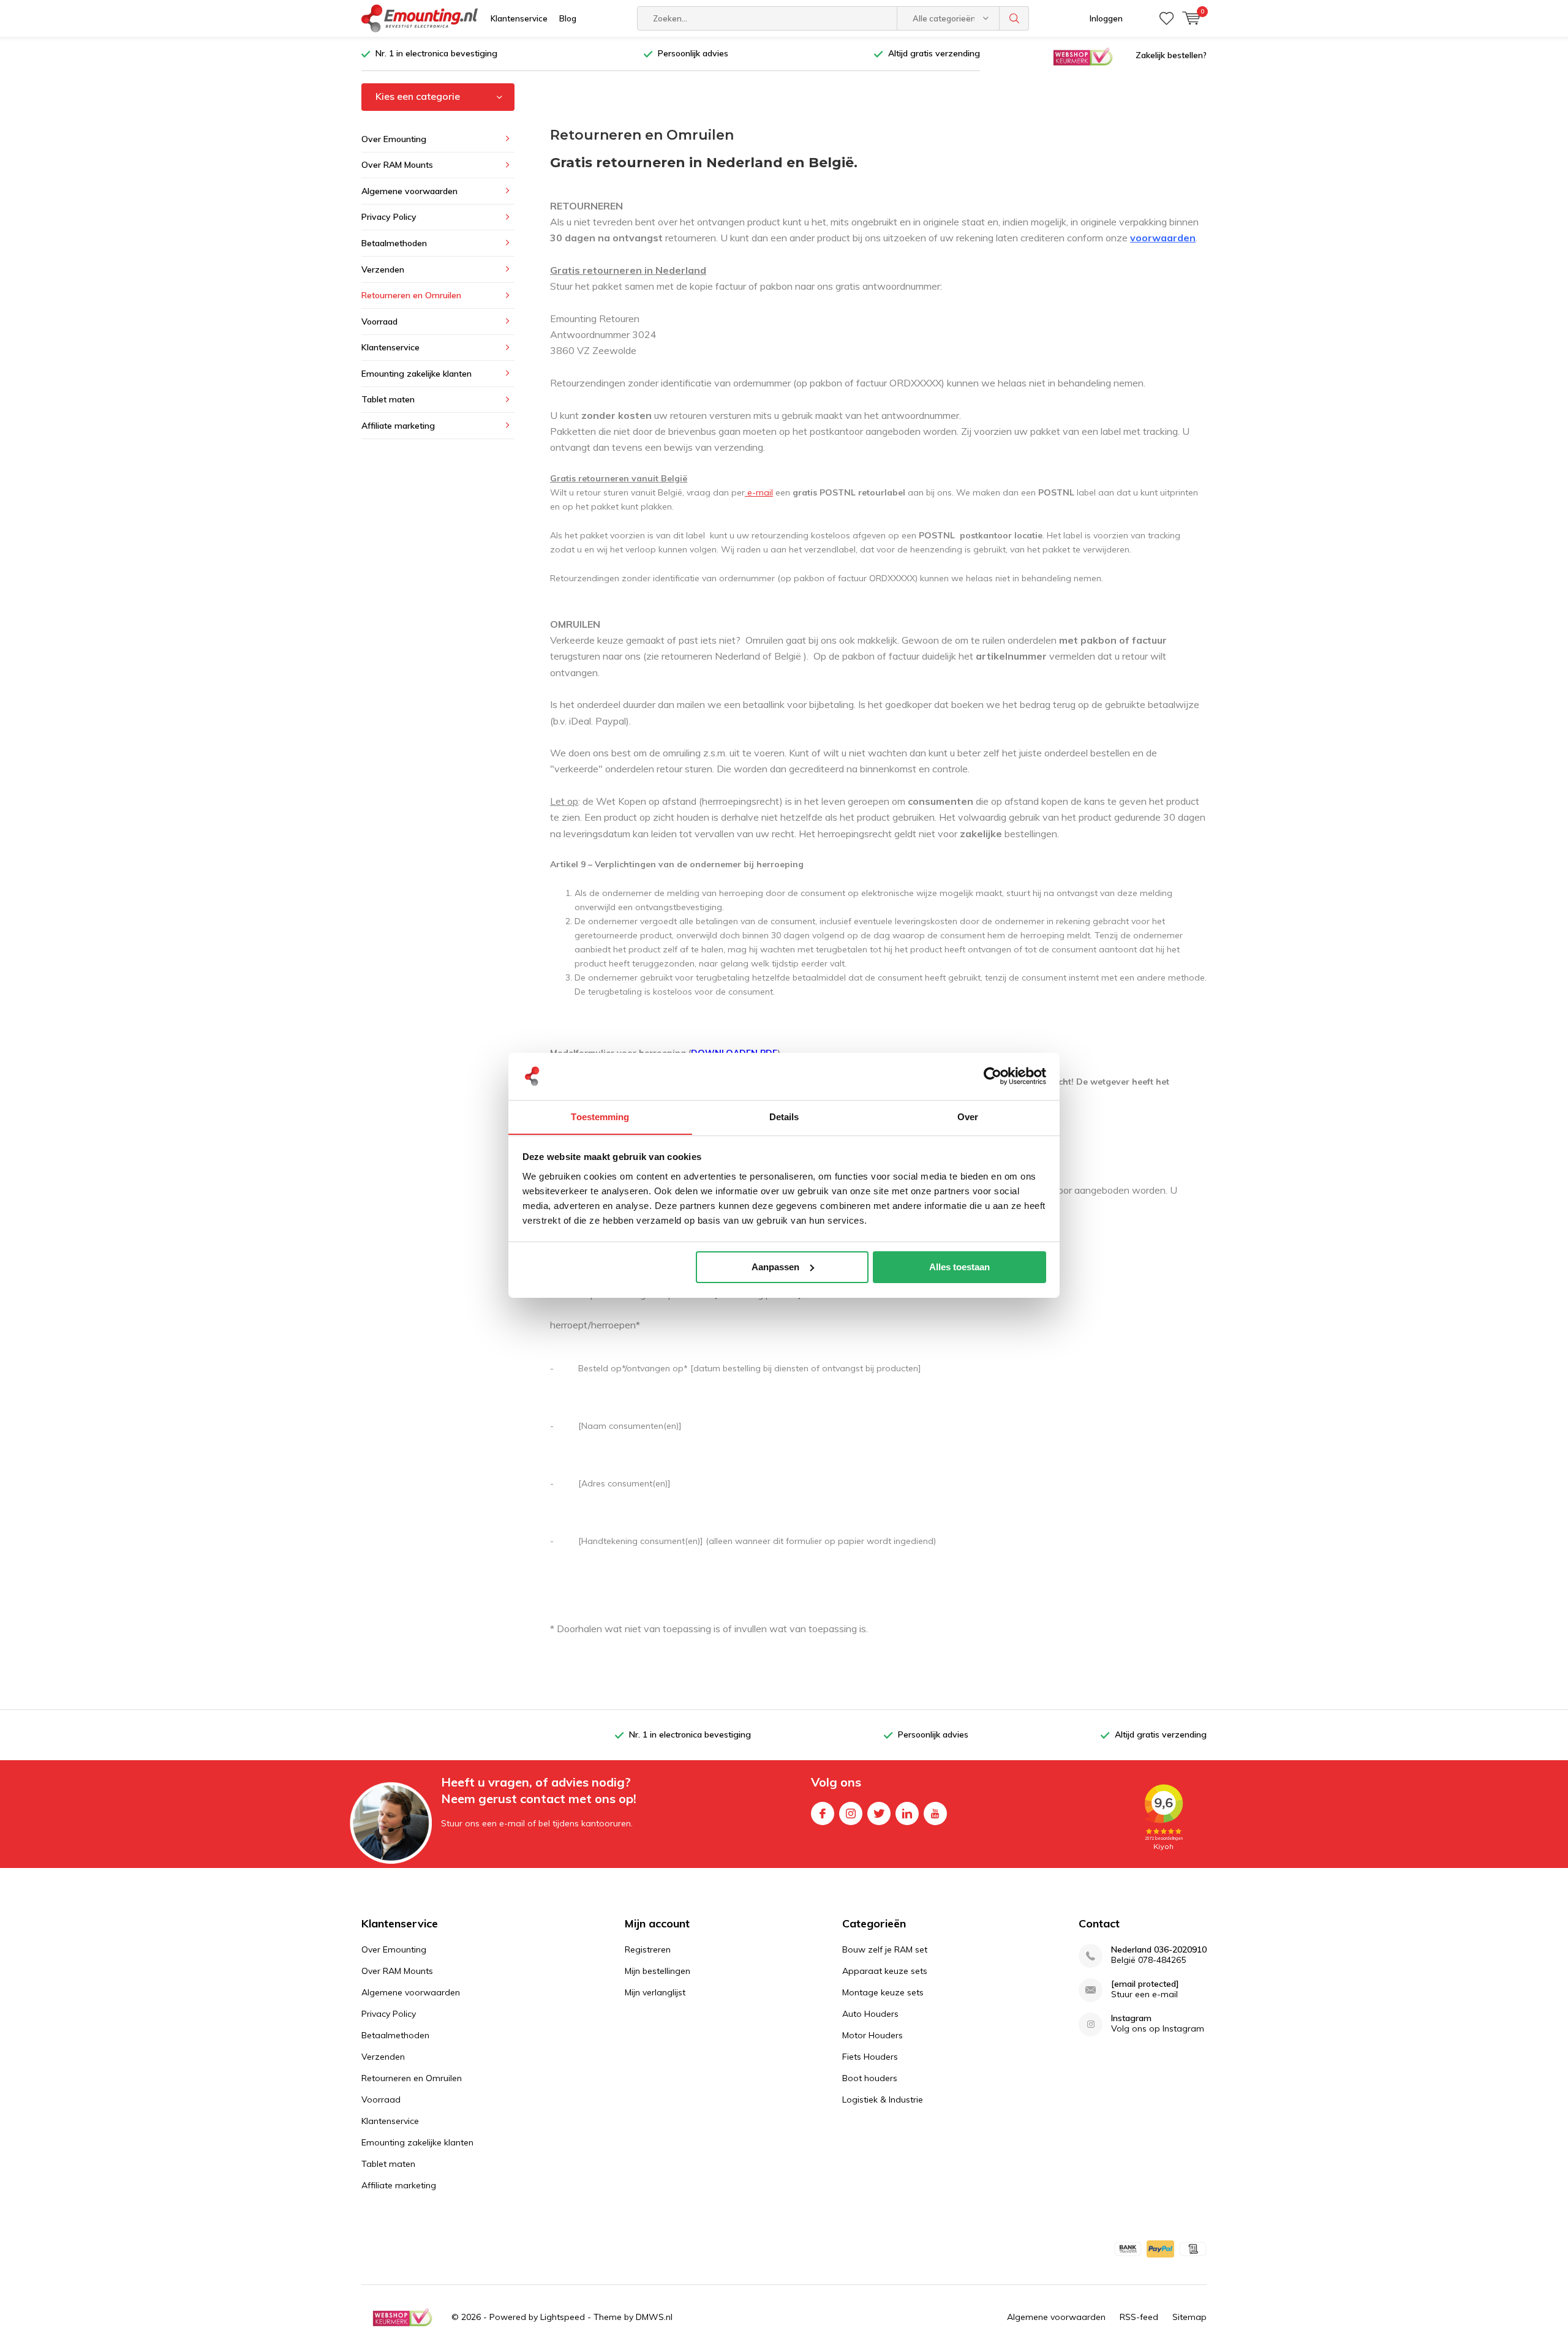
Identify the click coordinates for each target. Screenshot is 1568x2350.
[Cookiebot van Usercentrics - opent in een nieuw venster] (993, 1076)
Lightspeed (563, 2317)
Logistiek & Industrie (883, 2100)
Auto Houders (870, 2014)
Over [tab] (968, 1116)
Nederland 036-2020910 (1159, 1950)
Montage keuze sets (883, 1992)
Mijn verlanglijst (655, 1992)
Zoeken (1014, 18)
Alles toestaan (959, 1267)
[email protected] (1145, 1984)
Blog (568, 18)
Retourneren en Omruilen (411, 295)
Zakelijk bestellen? (1171, 55)
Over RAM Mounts (397, 165)
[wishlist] (1167, 18)
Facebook (823, 1813)
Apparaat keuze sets (885, 1971)
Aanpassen (775, 1267)
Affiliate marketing (398, 426)
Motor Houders (873, 2035)
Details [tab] (784, 1116)
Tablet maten (388, 399)
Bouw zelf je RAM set (885, 1949)
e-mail (759, 492)
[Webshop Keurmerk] (1083, 56)
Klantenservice (519, 18)
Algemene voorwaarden (409, 191)
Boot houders (870, 2078)
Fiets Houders (870, 2057)
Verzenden (383, 269)
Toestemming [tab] (600, 1116)
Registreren (648, 1949)
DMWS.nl (654, 2317)
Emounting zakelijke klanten (417, 374)
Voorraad (379, 322)
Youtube (935, 1813)
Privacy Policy (389, 217)
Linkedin (907, 1813)
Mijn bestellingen (658, 1971)
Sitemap (1189, 2317)
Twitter (879, 1813)
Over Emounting (394, 139)
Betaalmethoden (394, 243)
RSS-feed (1139, 2317)
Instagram (851, 1813)
